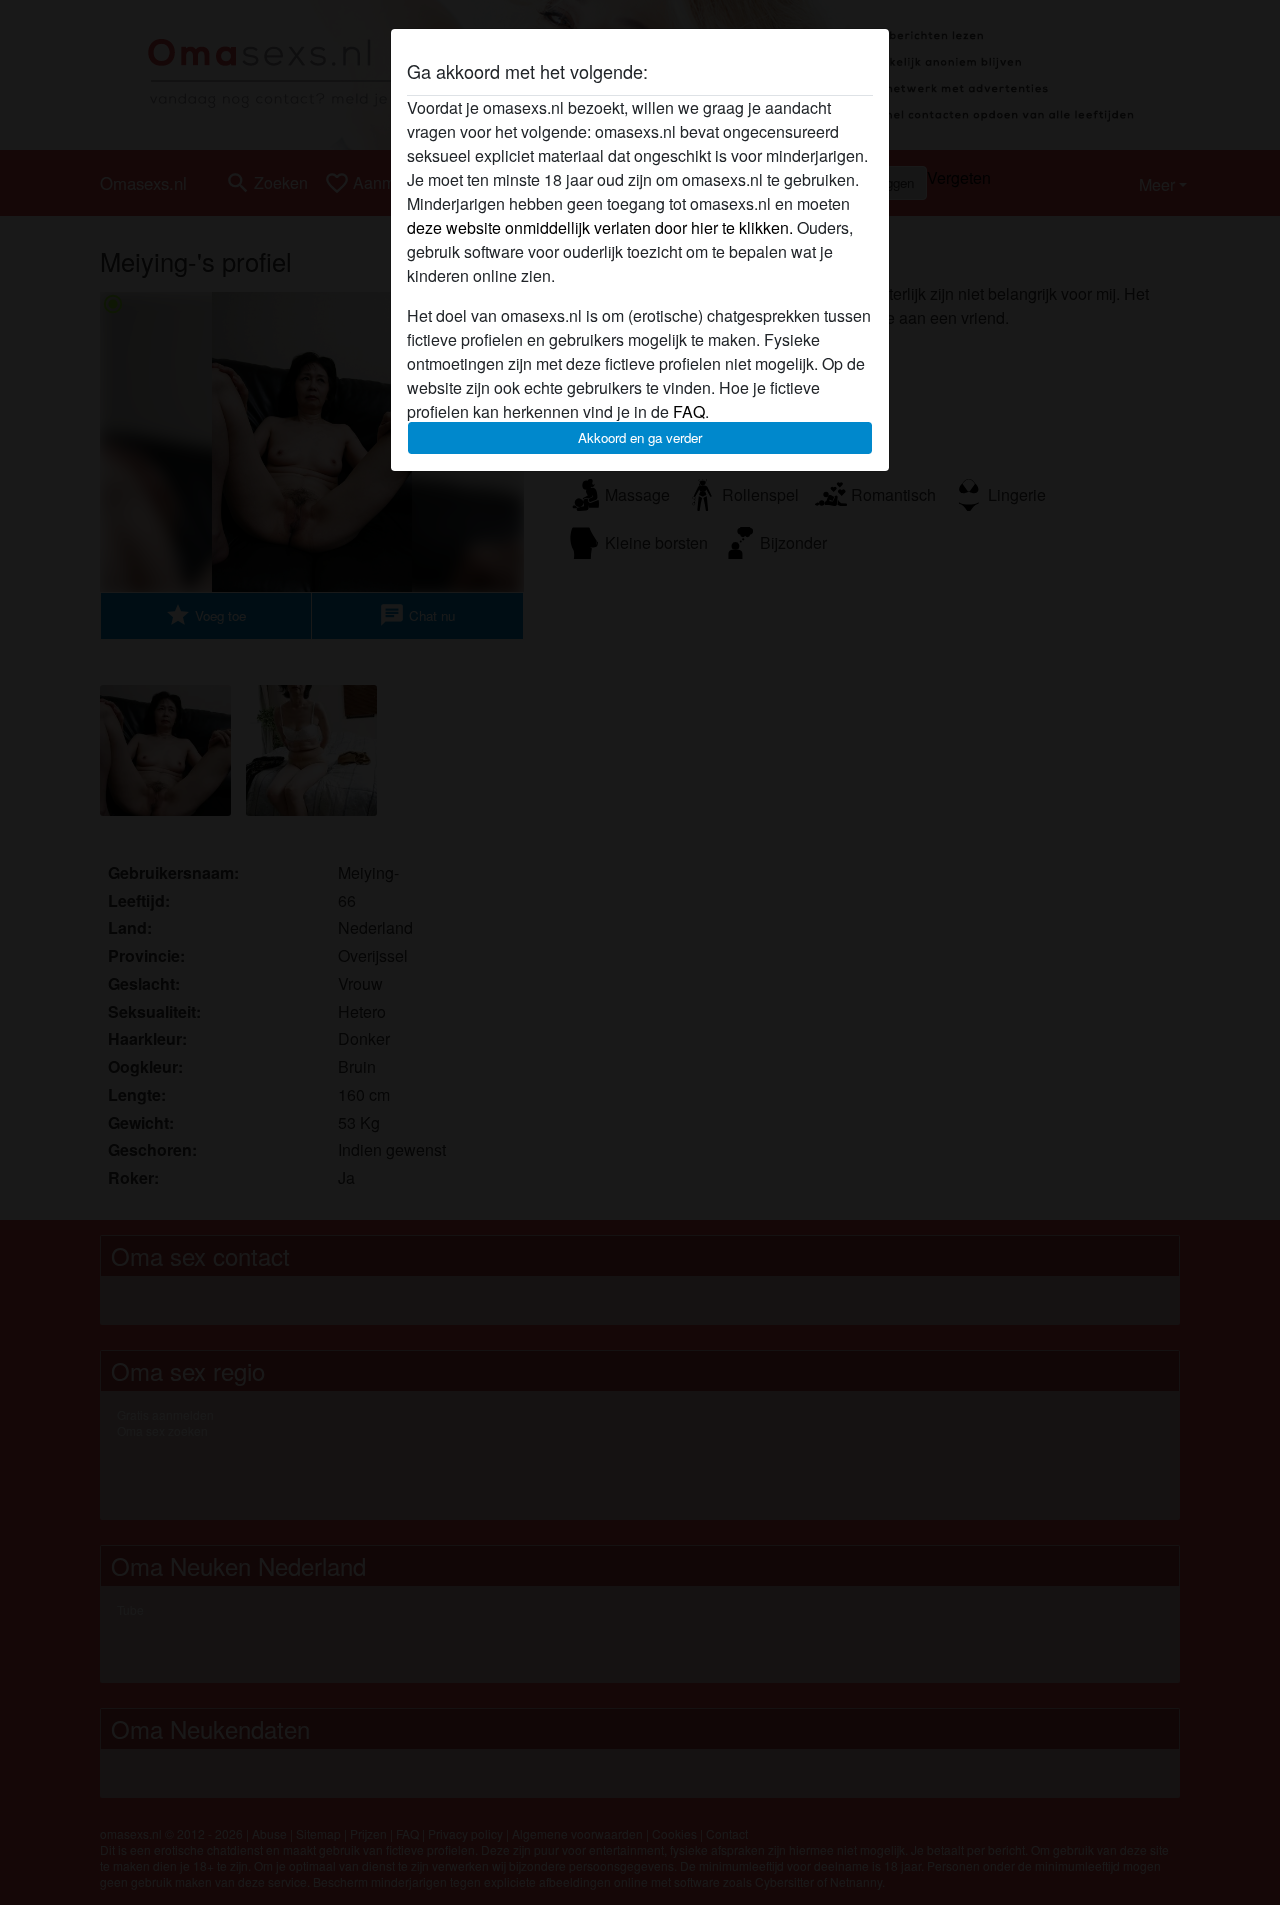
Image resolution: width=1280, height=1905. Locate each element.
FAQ (689, 411)
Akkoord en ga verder (640, 437)
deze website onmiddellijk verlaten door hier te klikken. (600, 227)
